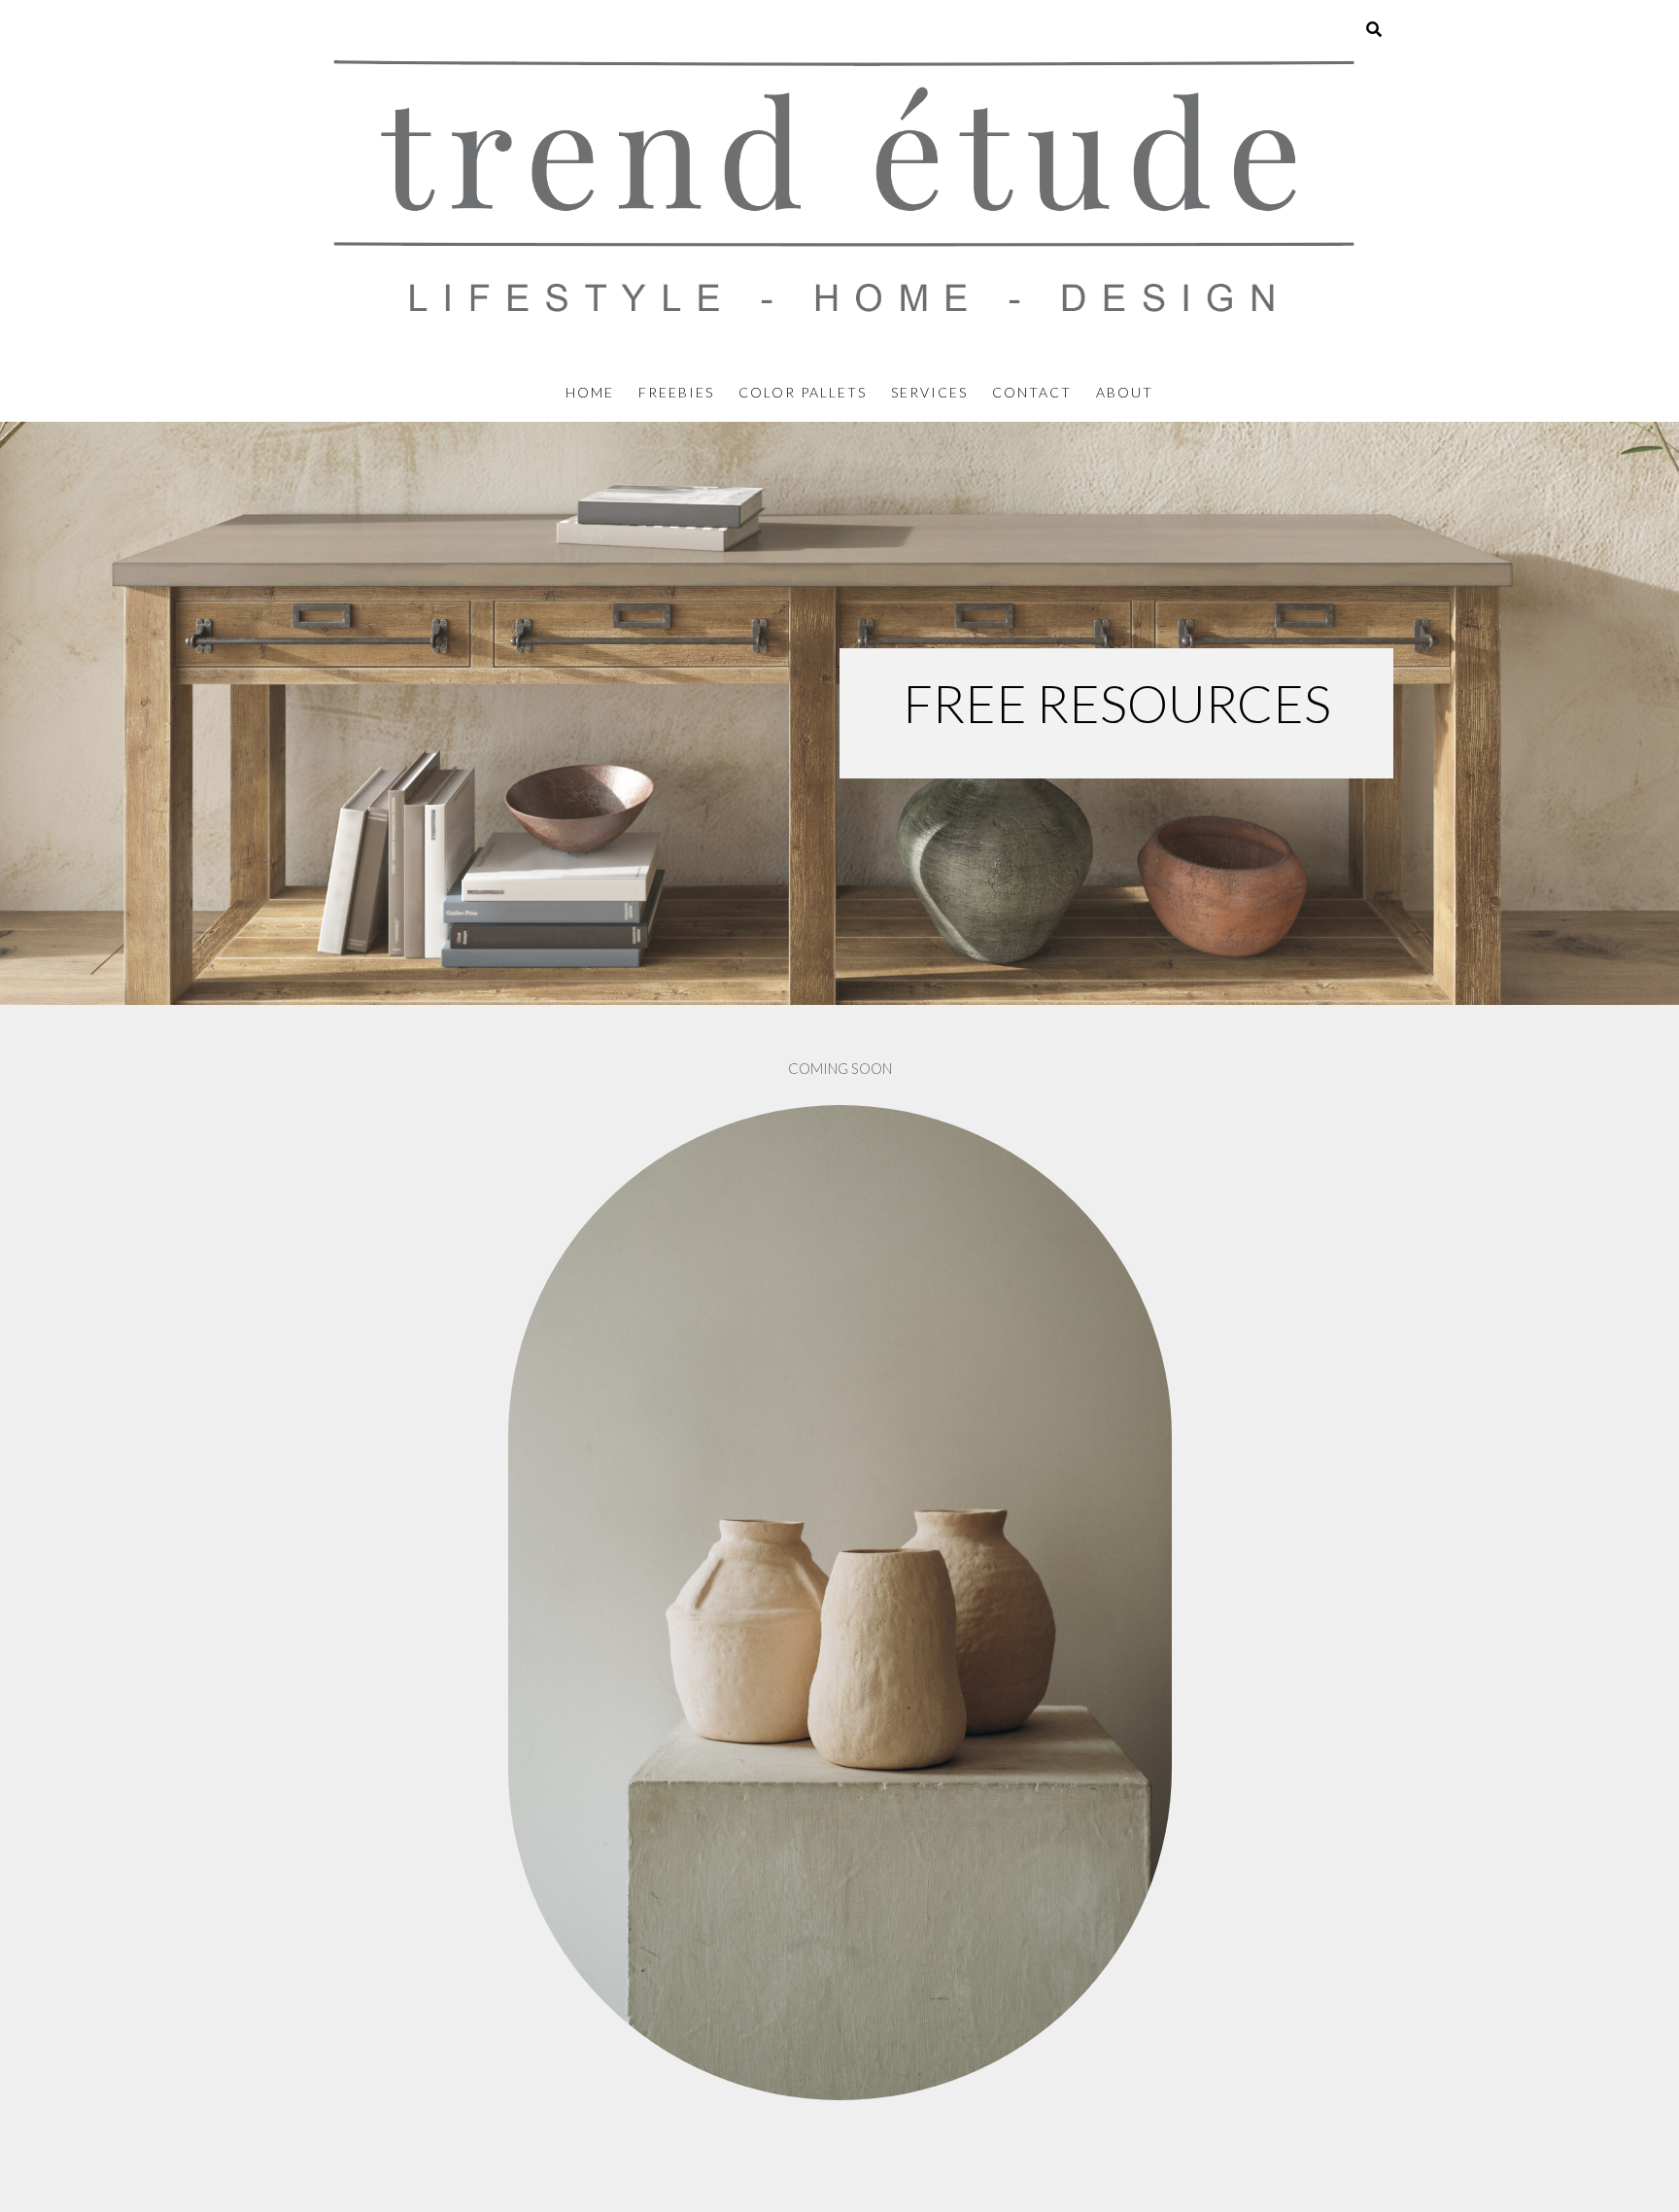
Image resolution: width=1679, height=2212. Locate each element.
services (929, 392)
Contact (1032, 392)
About (1125, 392)
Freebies (676, 392)
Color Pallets (803, 392)
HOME (590, 392)
